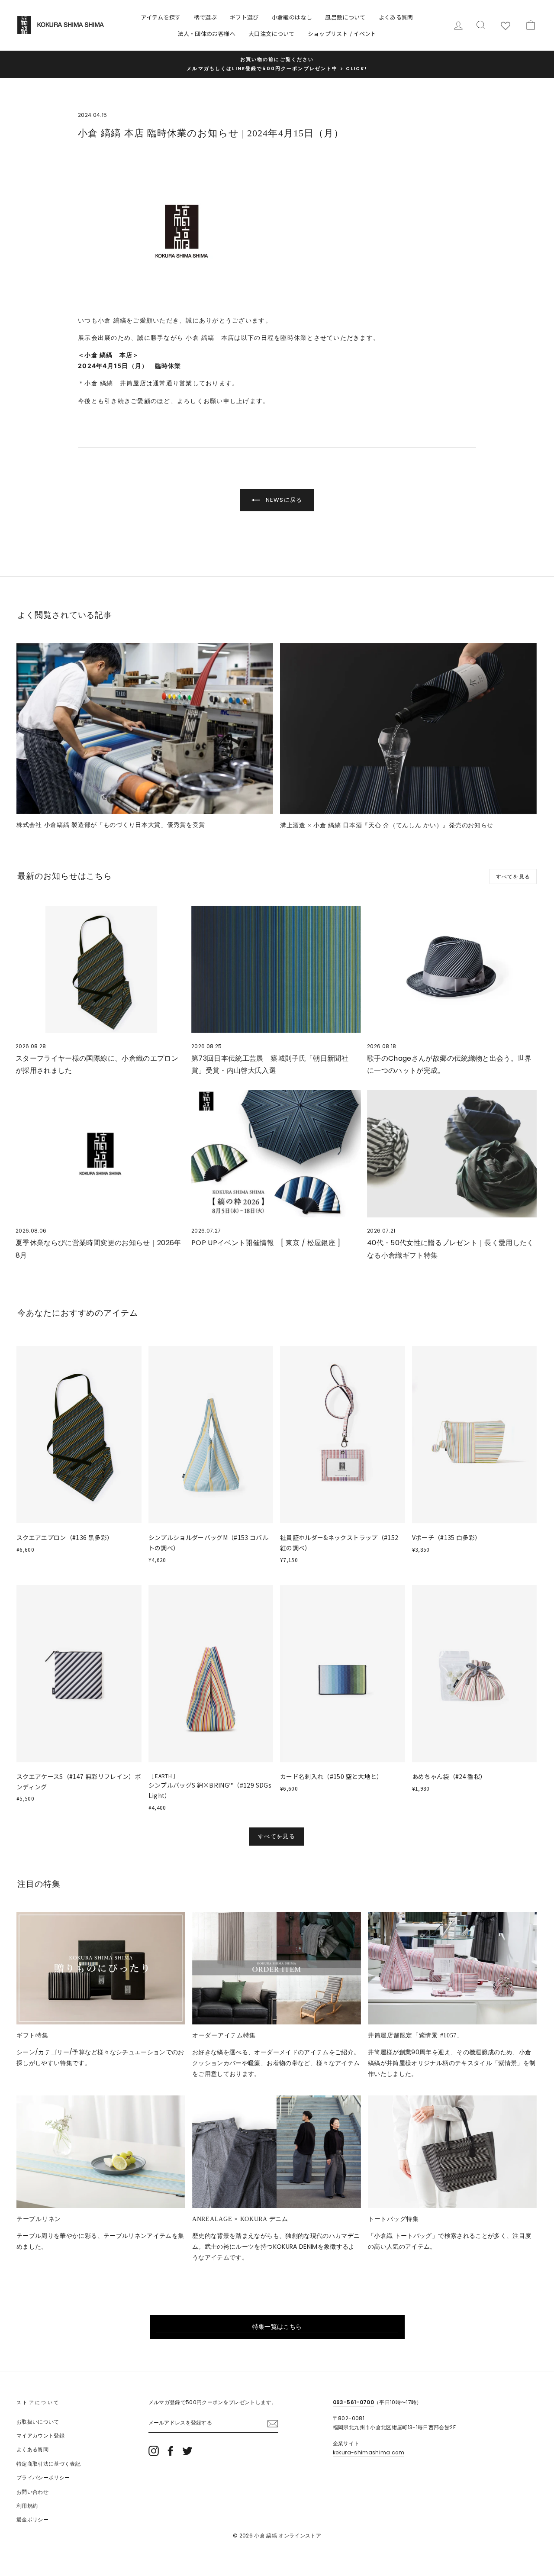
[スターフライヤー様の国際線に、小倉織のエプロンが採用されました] (100, 969)
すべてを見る (513, 876)
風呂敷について (345, 17)
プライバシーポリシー (43, 2478)
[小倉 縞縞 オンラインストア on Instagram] (154, 2451)
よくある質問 (396, 17)
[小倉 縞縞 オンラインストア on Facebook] (171, 2451)
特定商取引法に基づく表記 (48, 2464)
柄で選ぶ (205, 17)
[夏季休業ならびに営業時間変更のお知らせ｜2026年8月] (100, 1154)
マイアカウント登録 (40, 2436)
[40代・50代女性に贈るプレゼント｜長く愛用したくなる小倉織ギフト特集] (452, 1154)
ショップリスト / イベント (342, 34)
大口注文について (272, 34)
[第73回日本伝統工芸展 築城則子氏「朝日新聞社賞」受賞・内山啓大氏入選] (276, 969)
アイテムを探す (161, 17)
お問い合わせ (32, 2492)
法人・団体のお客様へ (206, 34)
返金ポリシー (32, 2520)
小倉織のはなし (292, 17)
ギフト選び (244, 17)
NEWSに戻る (283, 500)
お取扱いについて (38, 2422)
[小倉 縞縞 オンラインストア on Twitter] (187, 2451)
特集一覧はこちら (277, 2327)
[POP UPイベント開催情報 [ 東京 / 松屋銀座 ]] (276, 1154)
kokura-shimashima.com (369, 2453)
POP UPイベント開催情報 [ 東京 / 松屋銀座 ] (266, 1243)
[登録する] (273, 2423)
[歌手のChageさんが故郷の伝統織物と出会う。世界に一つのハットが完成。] (452, 969)
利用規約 (27, 2506)
